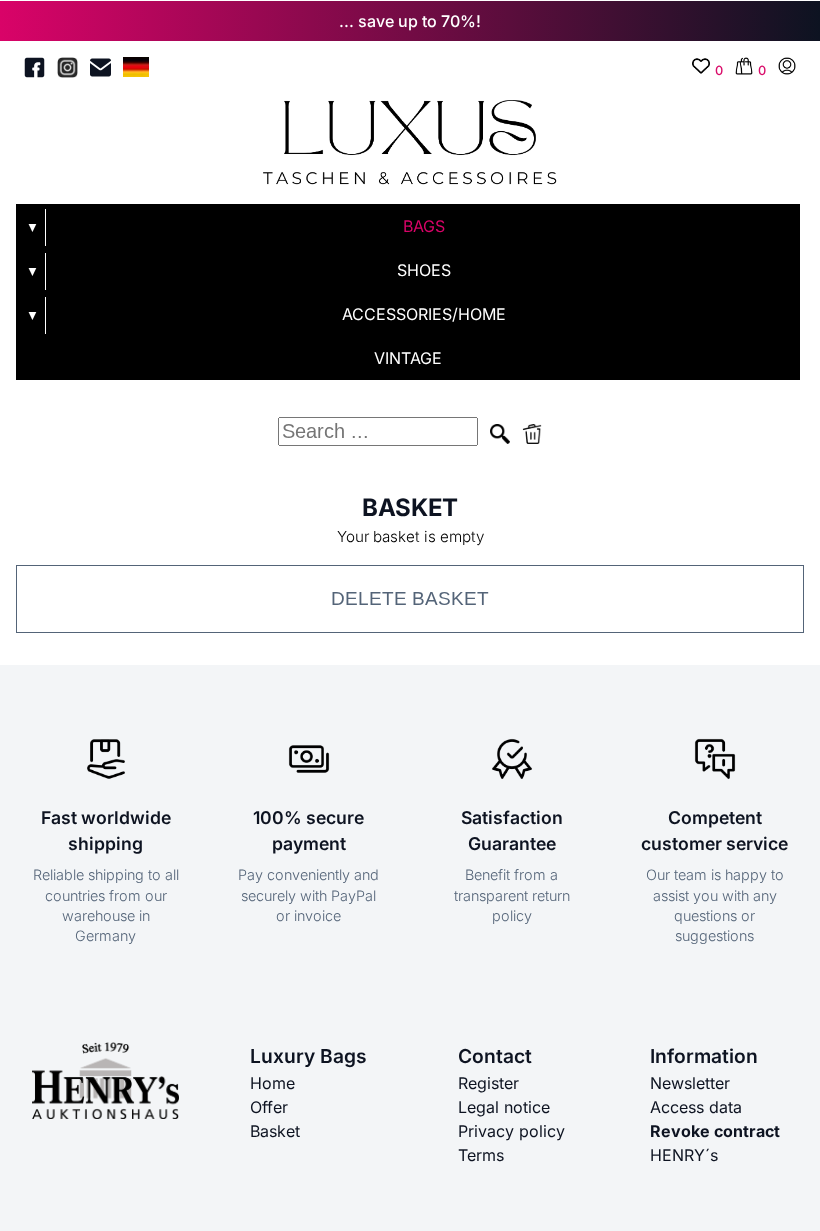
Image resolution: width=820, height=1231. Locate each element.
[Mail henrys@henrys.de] (100, 70)
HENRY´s (684, 1155)
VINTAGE (408, 358)
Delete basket (410, 598)
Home (272, 1083)
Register (488, 1083)
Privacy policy (511, 1131)
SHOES (424, 270)
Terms (481, 1155)
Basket (275, 1131)
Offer (269, 1107)
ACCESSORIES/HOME (424, 314)
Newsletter (690, 1083)
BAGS (424, 226)
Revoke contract (715, 1131)
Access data (696, 1107)
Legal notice (504, 1107)
